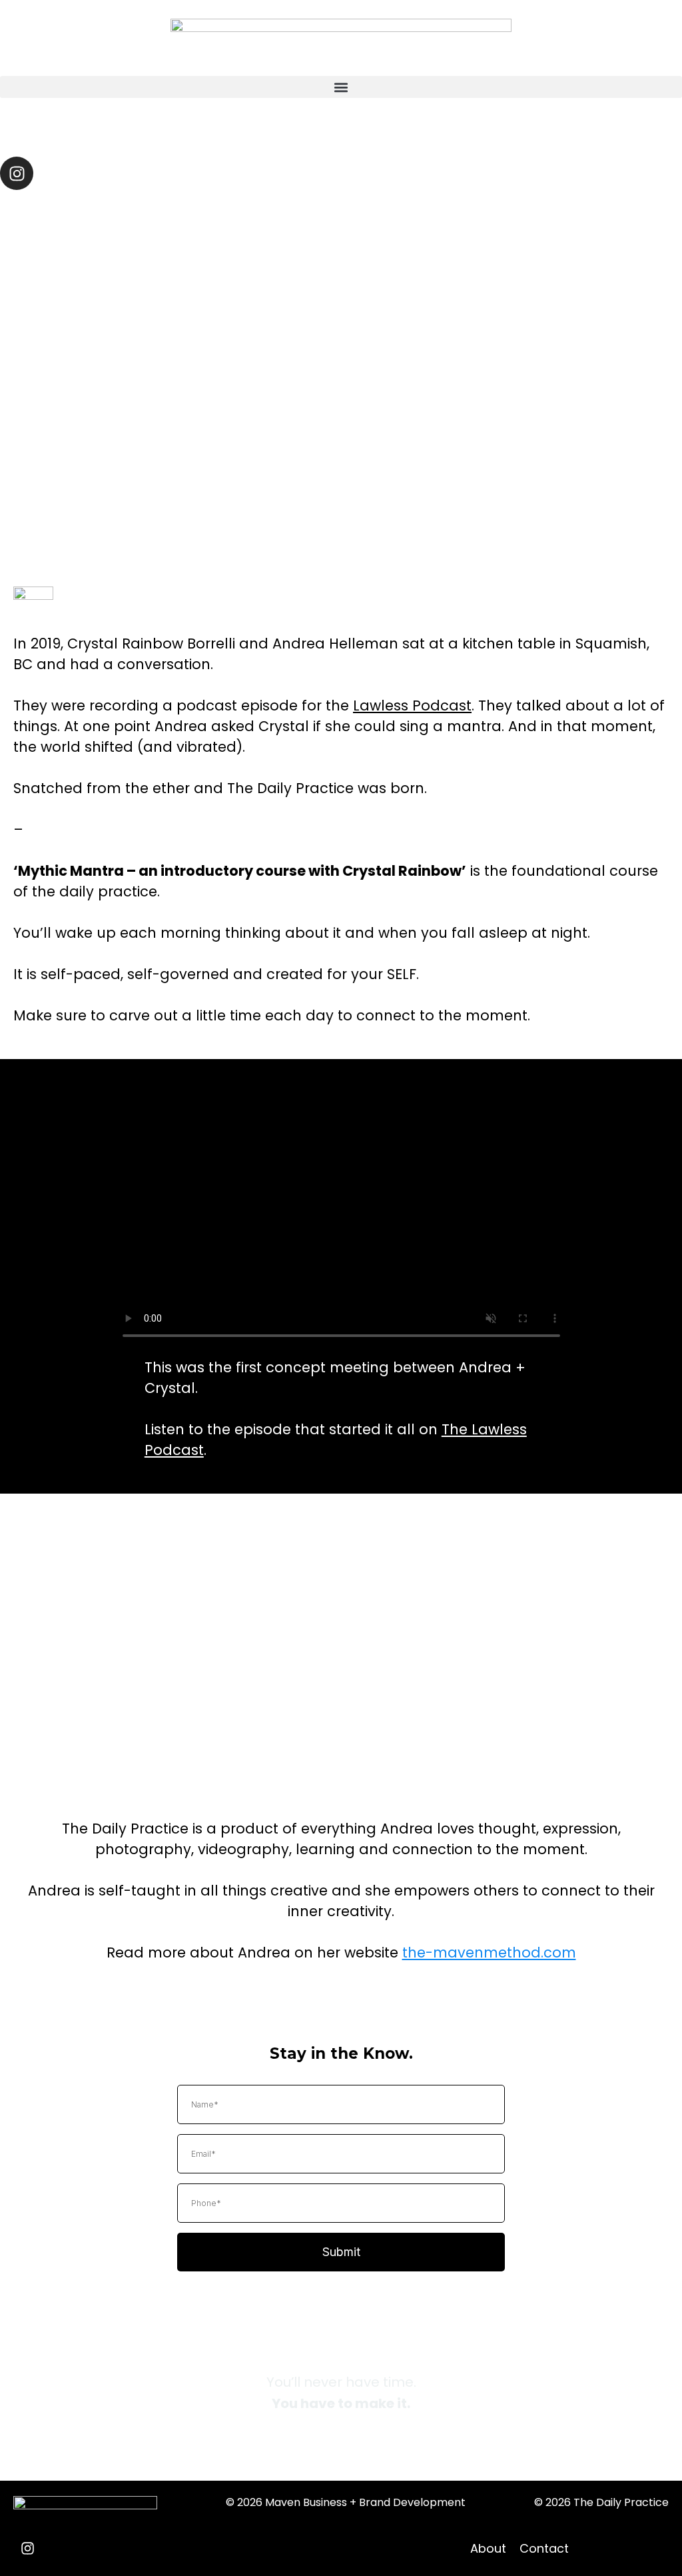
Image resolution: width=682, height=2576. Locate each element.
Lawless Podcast (412, 705)
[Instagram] (17, 173)
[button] (341, 87)
